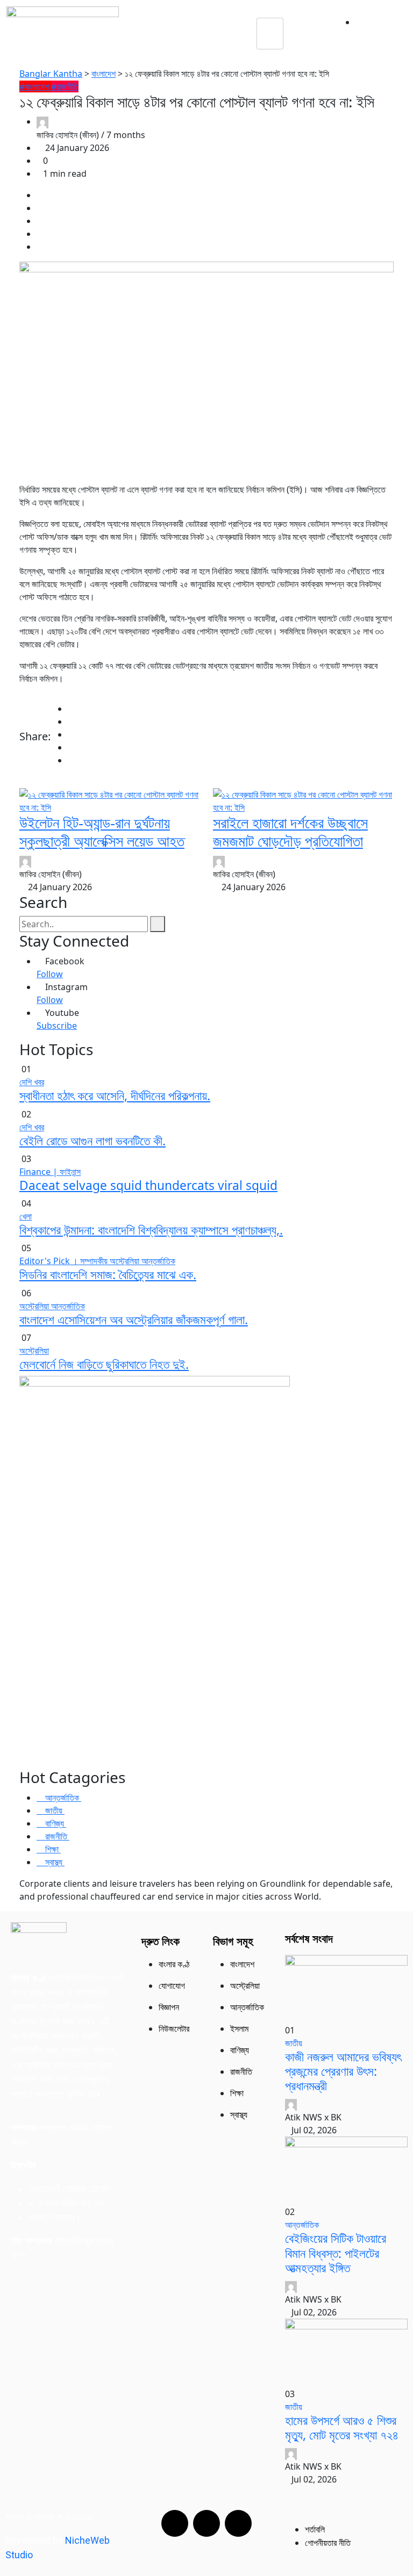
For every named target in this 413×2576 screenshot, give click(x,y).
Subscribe (57, 1026)
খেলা (26, 1216)
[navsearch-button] (308, 33)
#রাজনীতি (65, 86)
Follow (50, 974)
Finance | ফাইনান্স (50, 1172)
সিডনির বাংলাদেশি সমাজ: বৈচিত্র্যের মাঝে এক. (108, 1275)
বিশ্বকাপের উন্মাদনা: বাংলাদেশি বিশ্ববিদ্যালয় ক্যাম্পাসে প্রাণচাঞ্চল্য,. (151, 1230)
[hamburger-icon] (270, 34)
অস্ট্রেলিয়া (126, 1261)
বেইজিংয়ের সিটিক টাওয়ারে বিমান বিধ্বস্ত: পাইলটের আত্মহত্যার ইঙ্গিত (336, 2253)
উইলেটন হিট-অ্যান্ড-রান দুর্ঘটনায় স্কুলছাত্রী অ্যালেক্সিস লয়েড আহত (102, 832)
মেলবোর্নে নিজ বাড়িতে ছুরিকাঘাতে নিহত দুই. (104, 1364)
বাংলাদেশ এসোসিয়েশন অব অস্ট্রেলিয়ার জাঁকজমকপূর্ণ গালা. (134, 1320)
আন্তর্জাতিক (158, 1261)
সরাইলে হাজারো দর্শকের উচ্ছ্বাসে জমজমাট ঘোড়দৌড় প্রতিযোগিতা (290, 832)
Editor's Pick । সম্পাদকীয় (65, 1261)
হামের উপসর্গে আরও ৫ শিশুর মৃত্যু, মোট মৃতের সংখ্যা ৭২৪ (342, 2428)
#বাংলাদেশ (35, 86)
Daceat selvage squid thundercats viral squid (148, 1185)
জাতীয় (294, 2043)
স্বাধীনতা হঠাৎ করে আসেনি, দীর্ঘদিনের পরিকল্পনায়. (115, 1096)
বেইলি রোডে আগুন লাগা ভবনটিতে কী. (92, 1141)
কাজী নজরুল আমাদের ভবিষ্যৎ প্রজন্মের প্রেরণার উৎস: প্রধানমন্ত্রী (343, 2071)
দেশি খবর (32, 1082)
